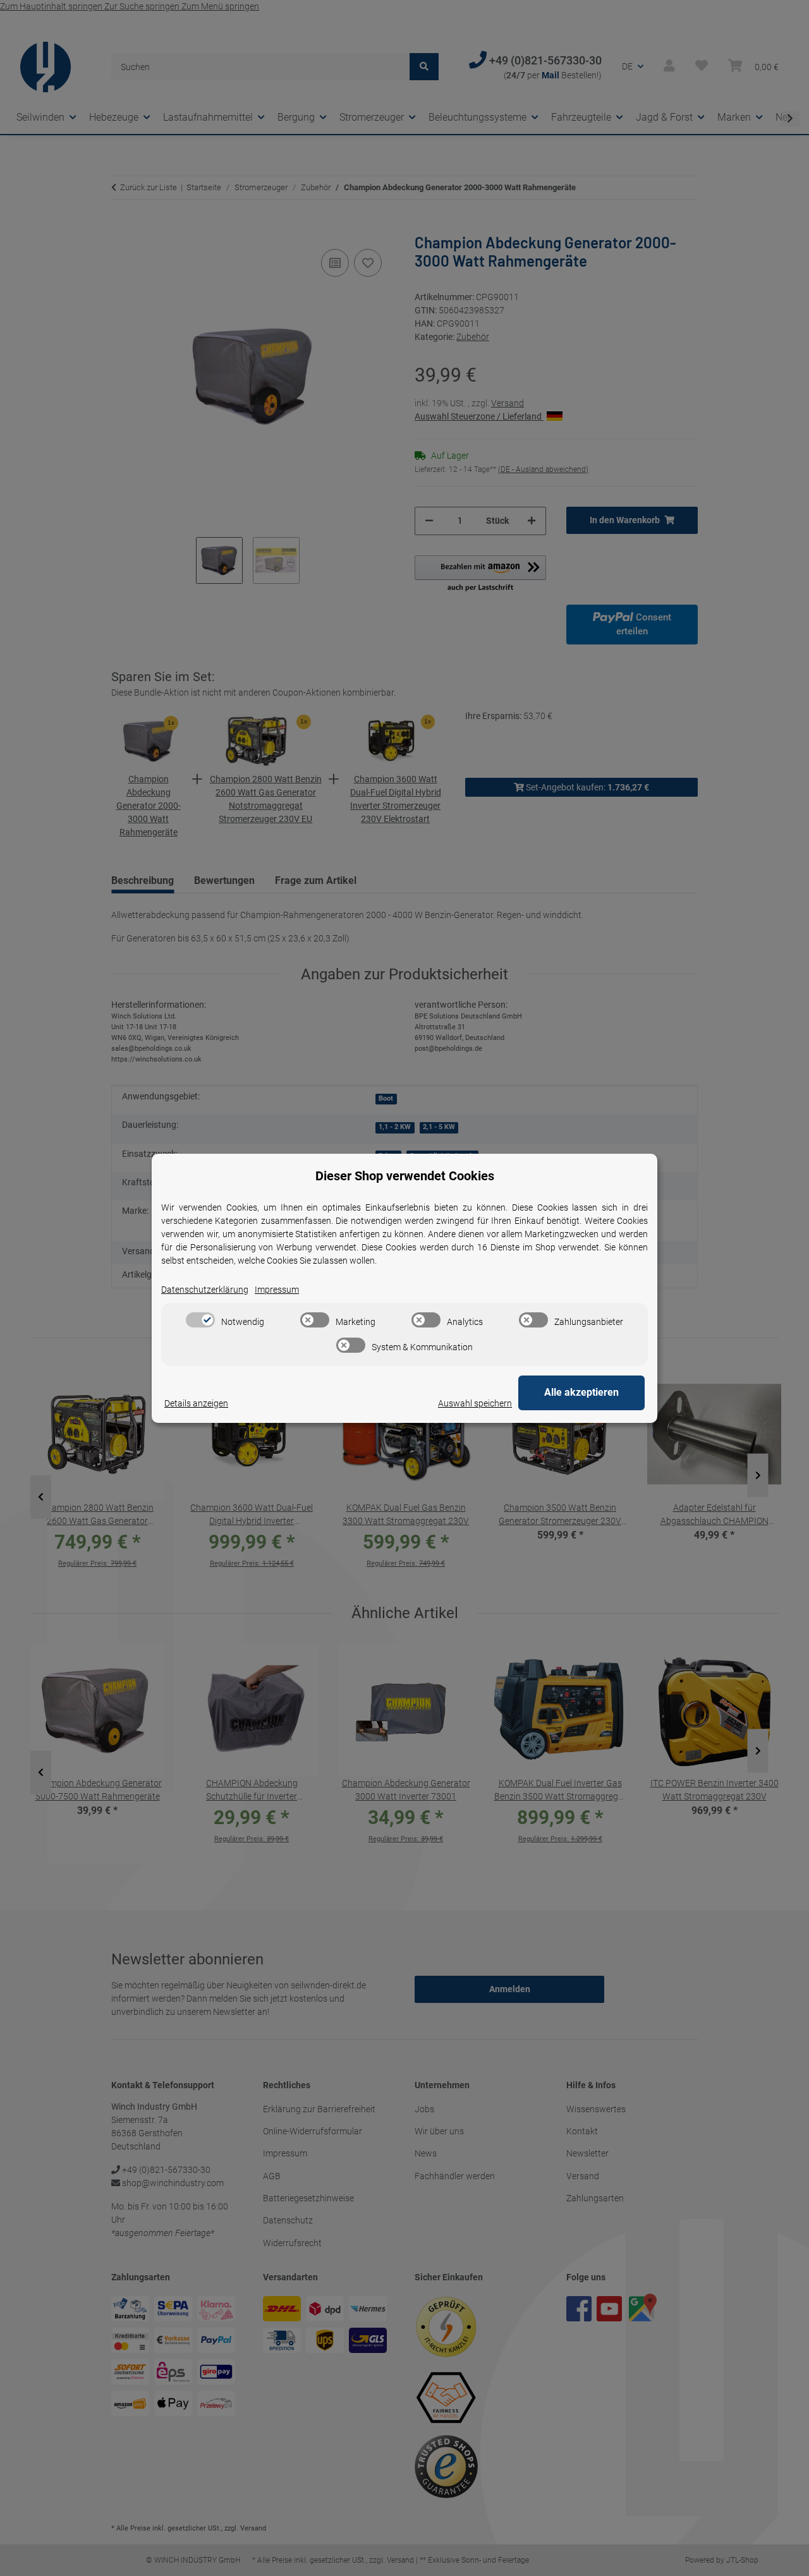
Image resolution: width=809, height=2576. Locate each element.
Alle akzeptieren (581, 1392)
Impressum (277, 1290)
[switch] (200, 1320)
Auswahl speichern (475, 1403)
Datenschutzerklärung (205, 1290)
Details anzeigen (196, 1403)
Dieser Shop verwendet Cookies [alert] (405, 1176)
